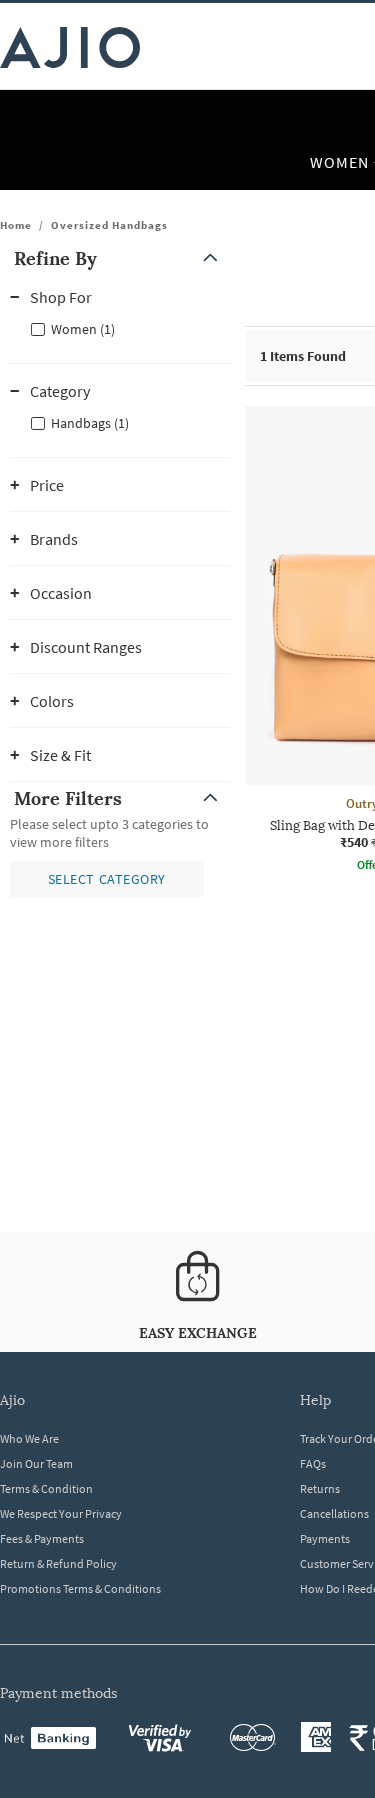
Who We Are (29, 1438)
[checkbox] (120, 328)
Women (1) (83, 329)
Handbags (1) (90, 423)
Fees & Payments (42, 1538)
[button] (120, 258)
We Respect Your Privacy (61, 1513)
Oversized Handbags (109, 225)
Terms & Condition (46, 1488)
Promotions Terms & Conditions (80, 1588)
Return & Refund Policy (58, 1563)
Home (16, 225)
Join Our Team (36, 1463)
